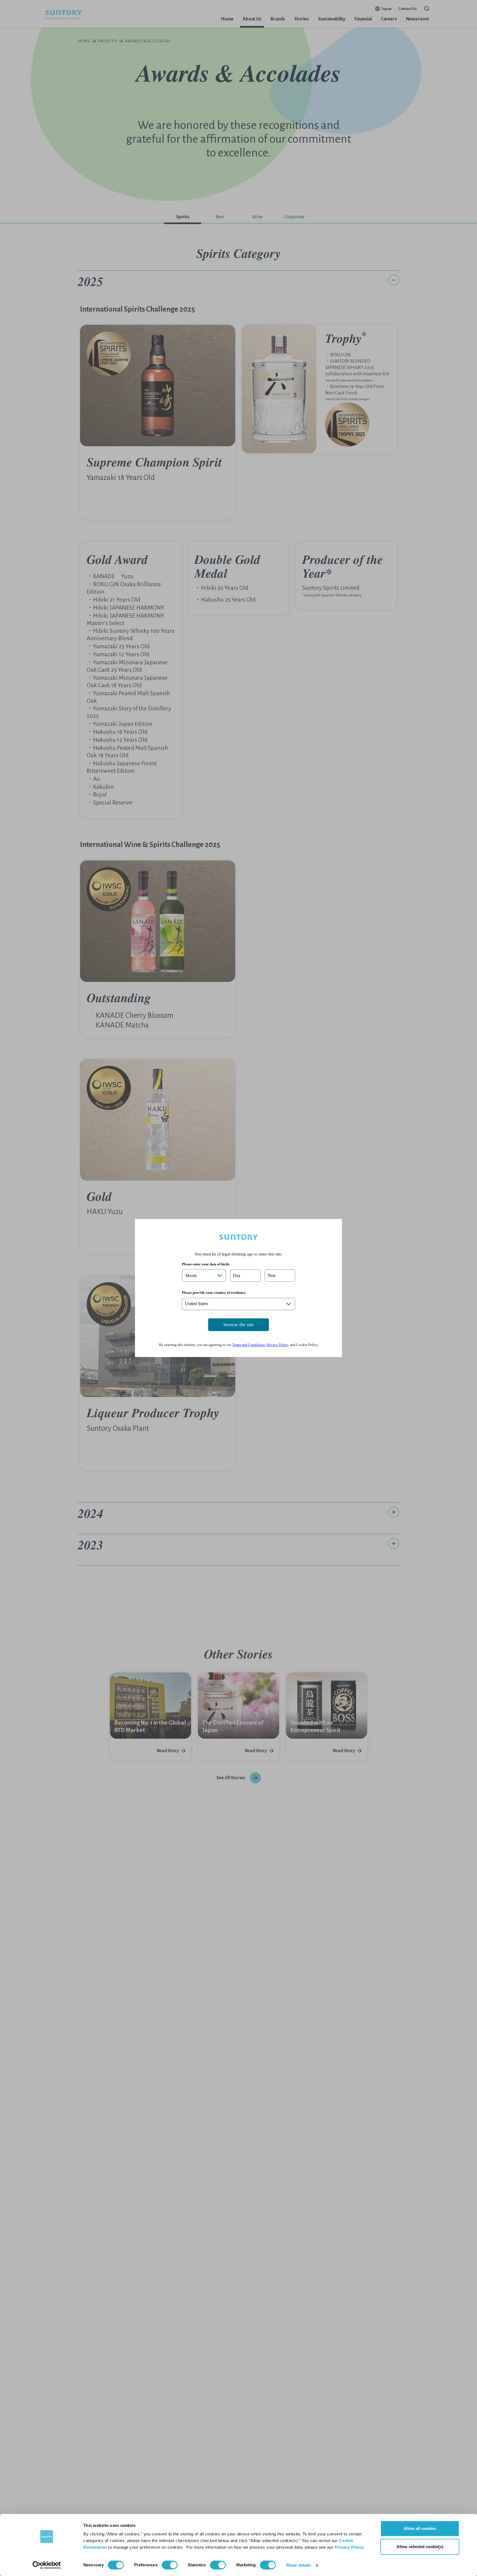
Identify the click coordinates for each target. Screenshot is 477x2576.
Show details (299, 2565)
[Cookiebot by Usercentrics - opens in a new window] (47, 2565)
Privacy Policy (349, 2547)
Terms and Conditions (249, 1345)
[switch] (170, 2565)
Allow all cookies (420, 2528)
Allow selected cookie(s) (420, 2547)
